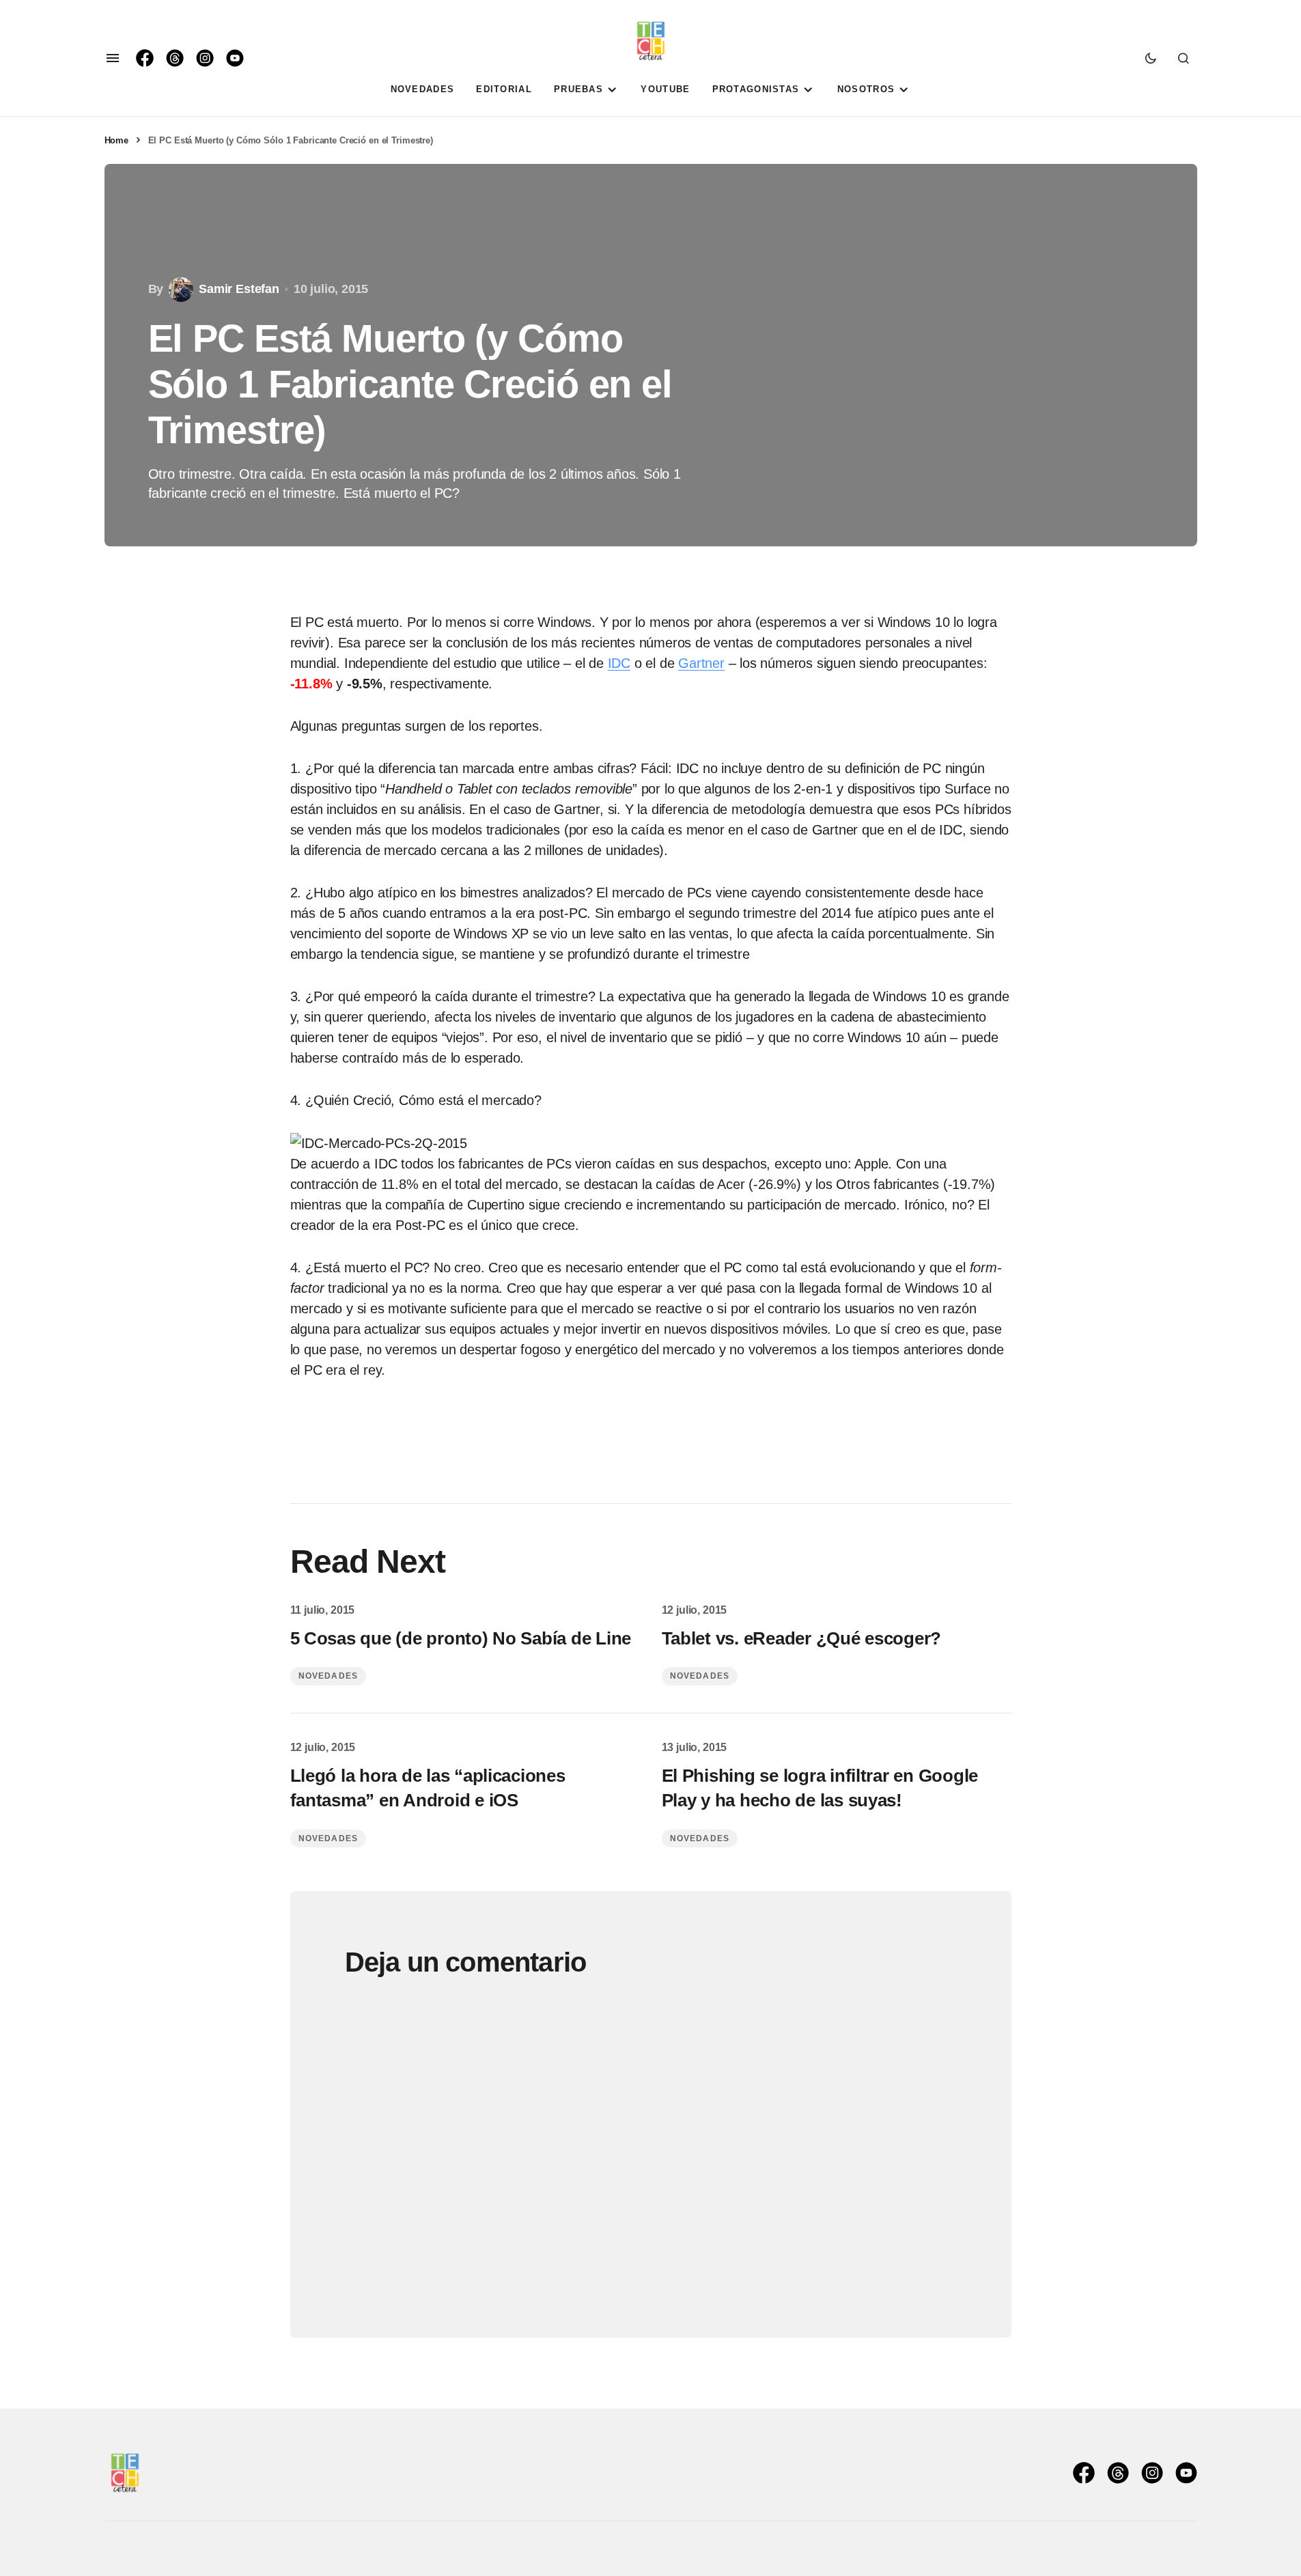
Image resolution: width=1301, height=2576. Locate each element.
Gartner (701, 663)
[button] (113, 58)
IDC (619, 663)
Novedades (328, 1676)
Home (116, 140)
